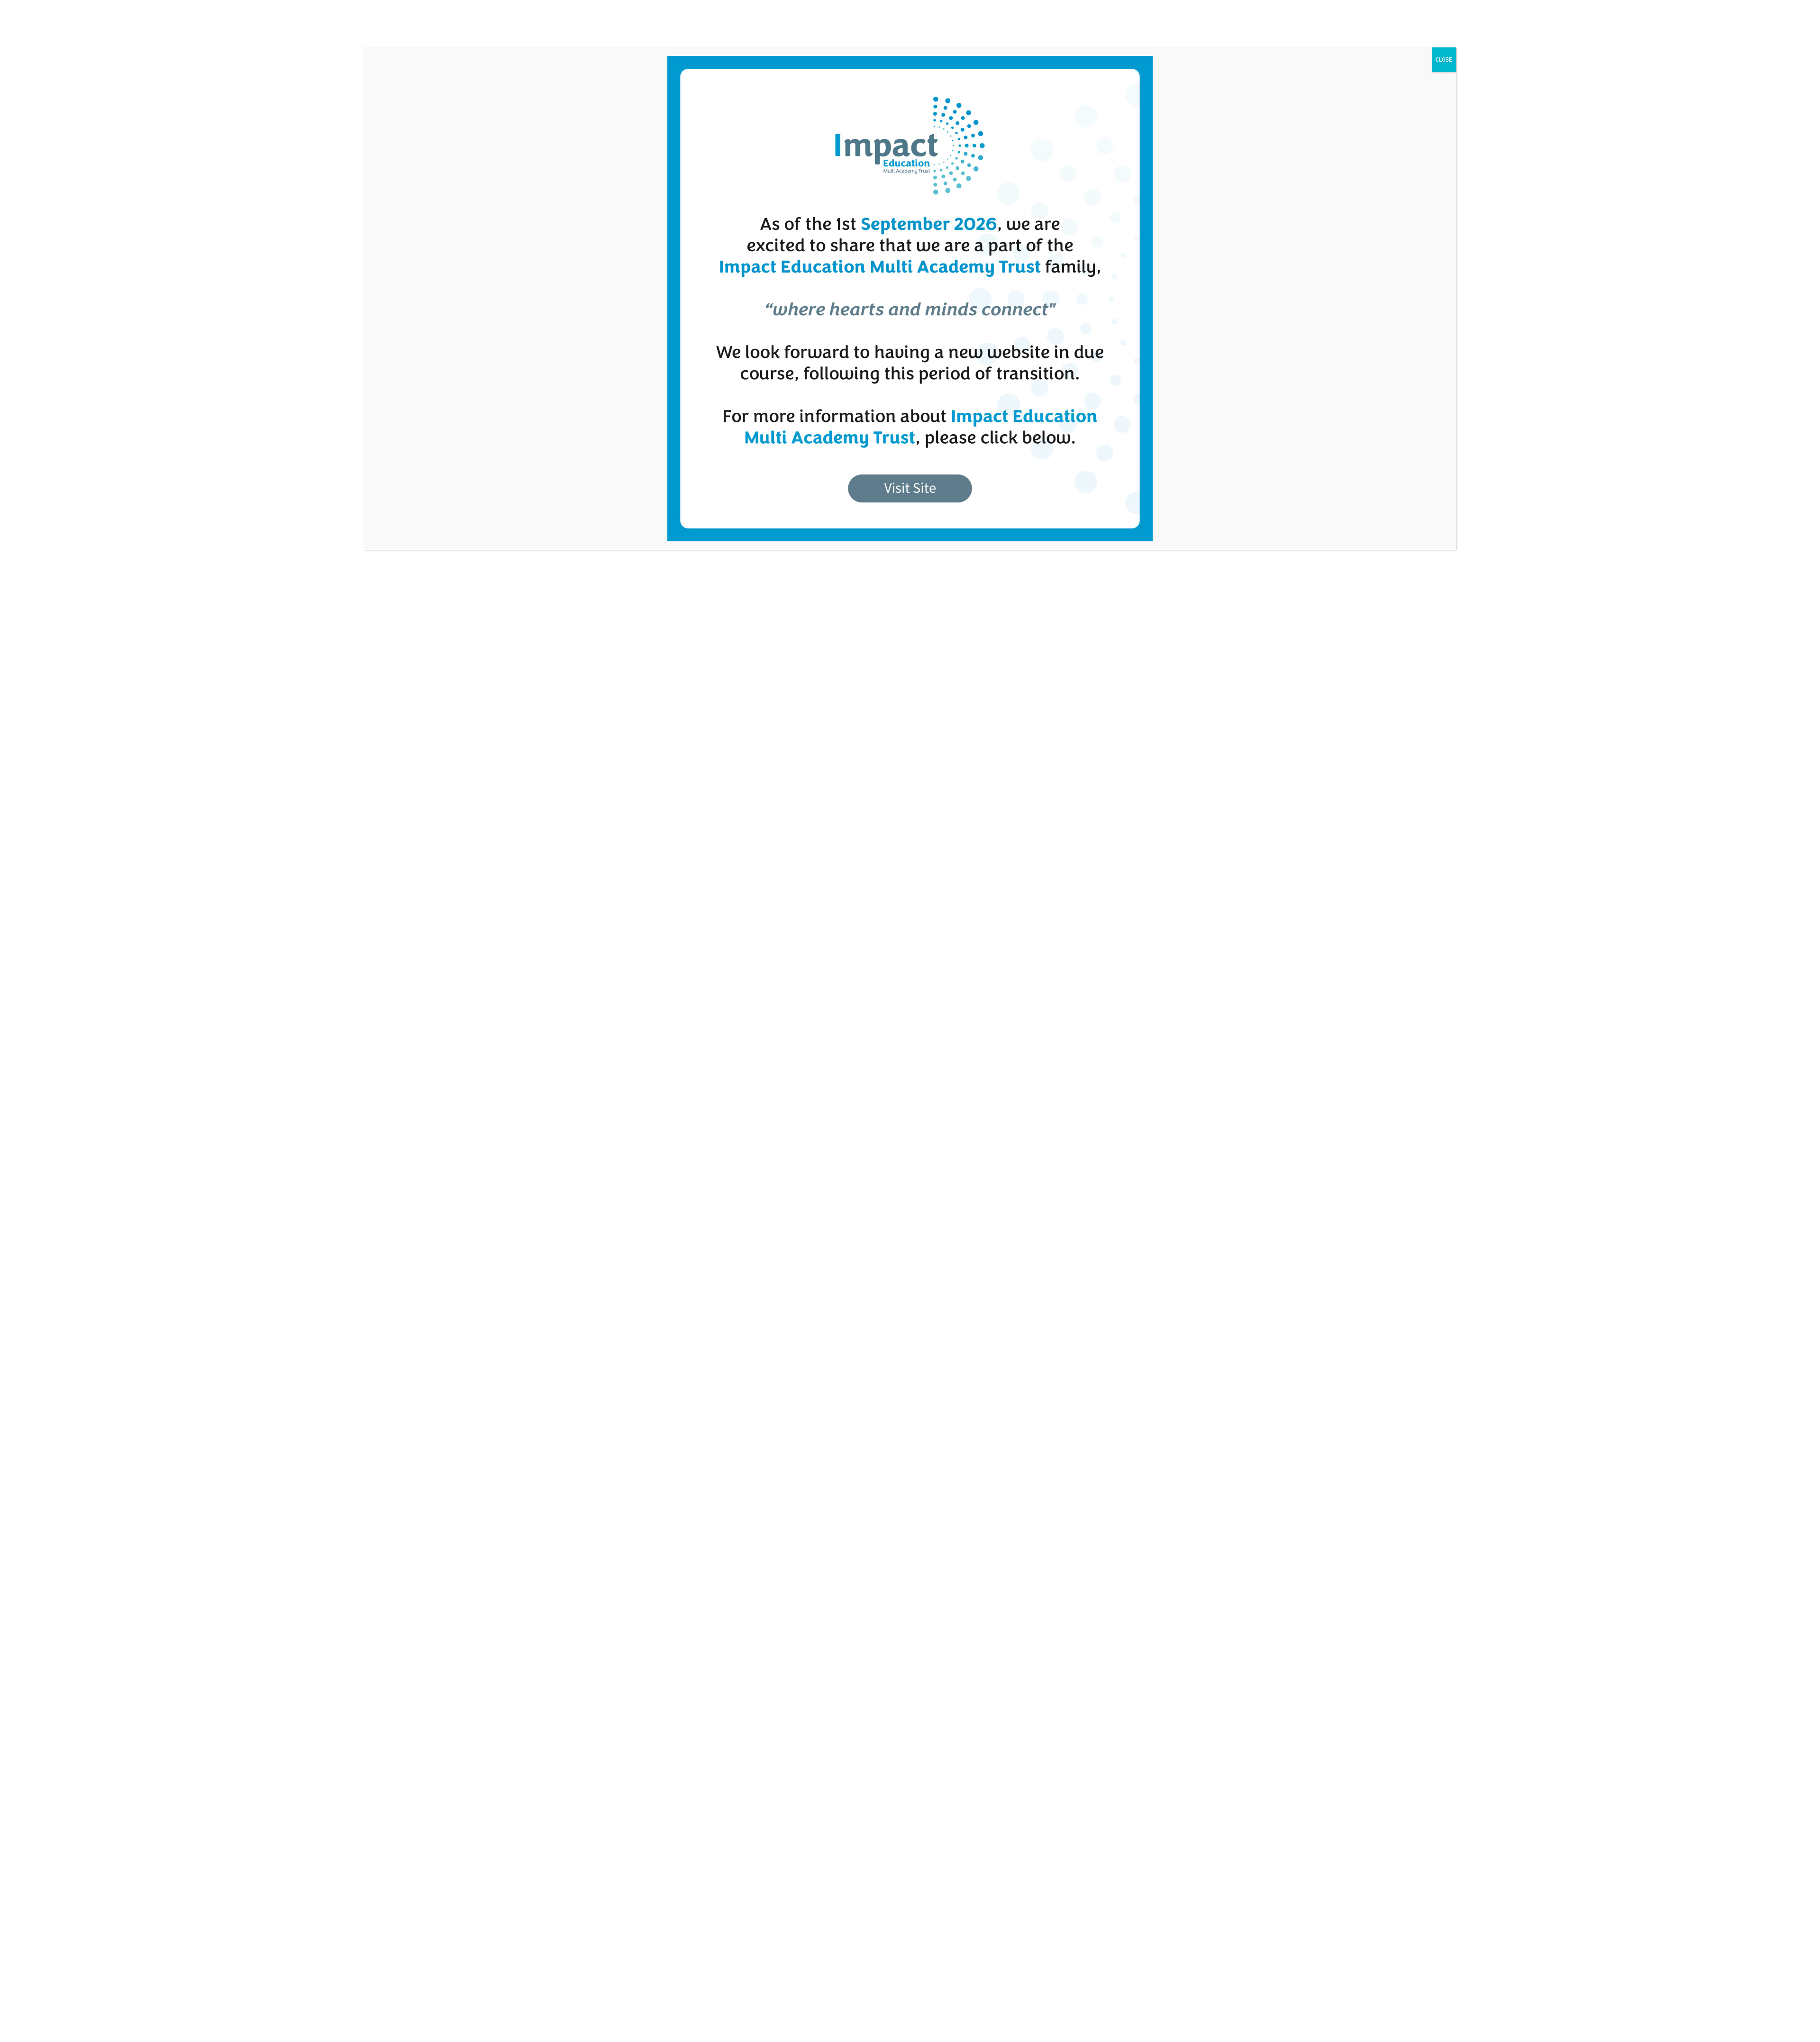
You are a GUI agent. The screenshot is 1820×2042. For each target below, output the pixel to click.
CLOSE (1444, 59)
